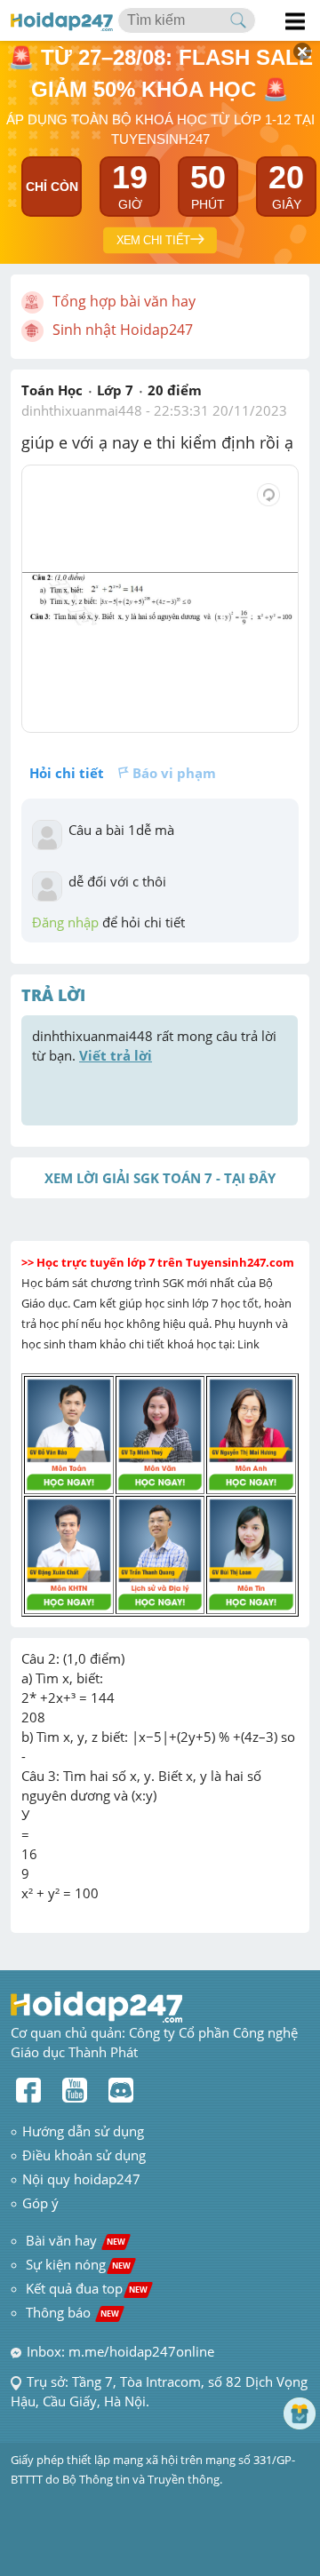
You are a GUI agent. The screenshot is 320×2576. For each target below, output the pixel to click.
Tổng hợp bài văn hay (124, 301)
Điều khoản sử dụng (84, 2155)
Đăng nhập (65, 922)
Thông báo (72, 2312)
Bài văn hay (74, 2240)
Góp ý (40, 2203)
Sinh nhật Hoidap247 (123, 330)
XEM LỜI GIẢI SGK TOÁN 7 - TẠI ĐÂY (160, 1178)
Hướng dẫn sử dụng (83, 2131)
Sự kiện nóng (78, 2264)
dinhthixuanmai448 (82, 410)
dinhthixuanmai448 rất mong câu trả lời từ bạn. (156, 1046)
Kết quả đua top (87, 2288)
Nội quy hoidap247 (81, 2179)
